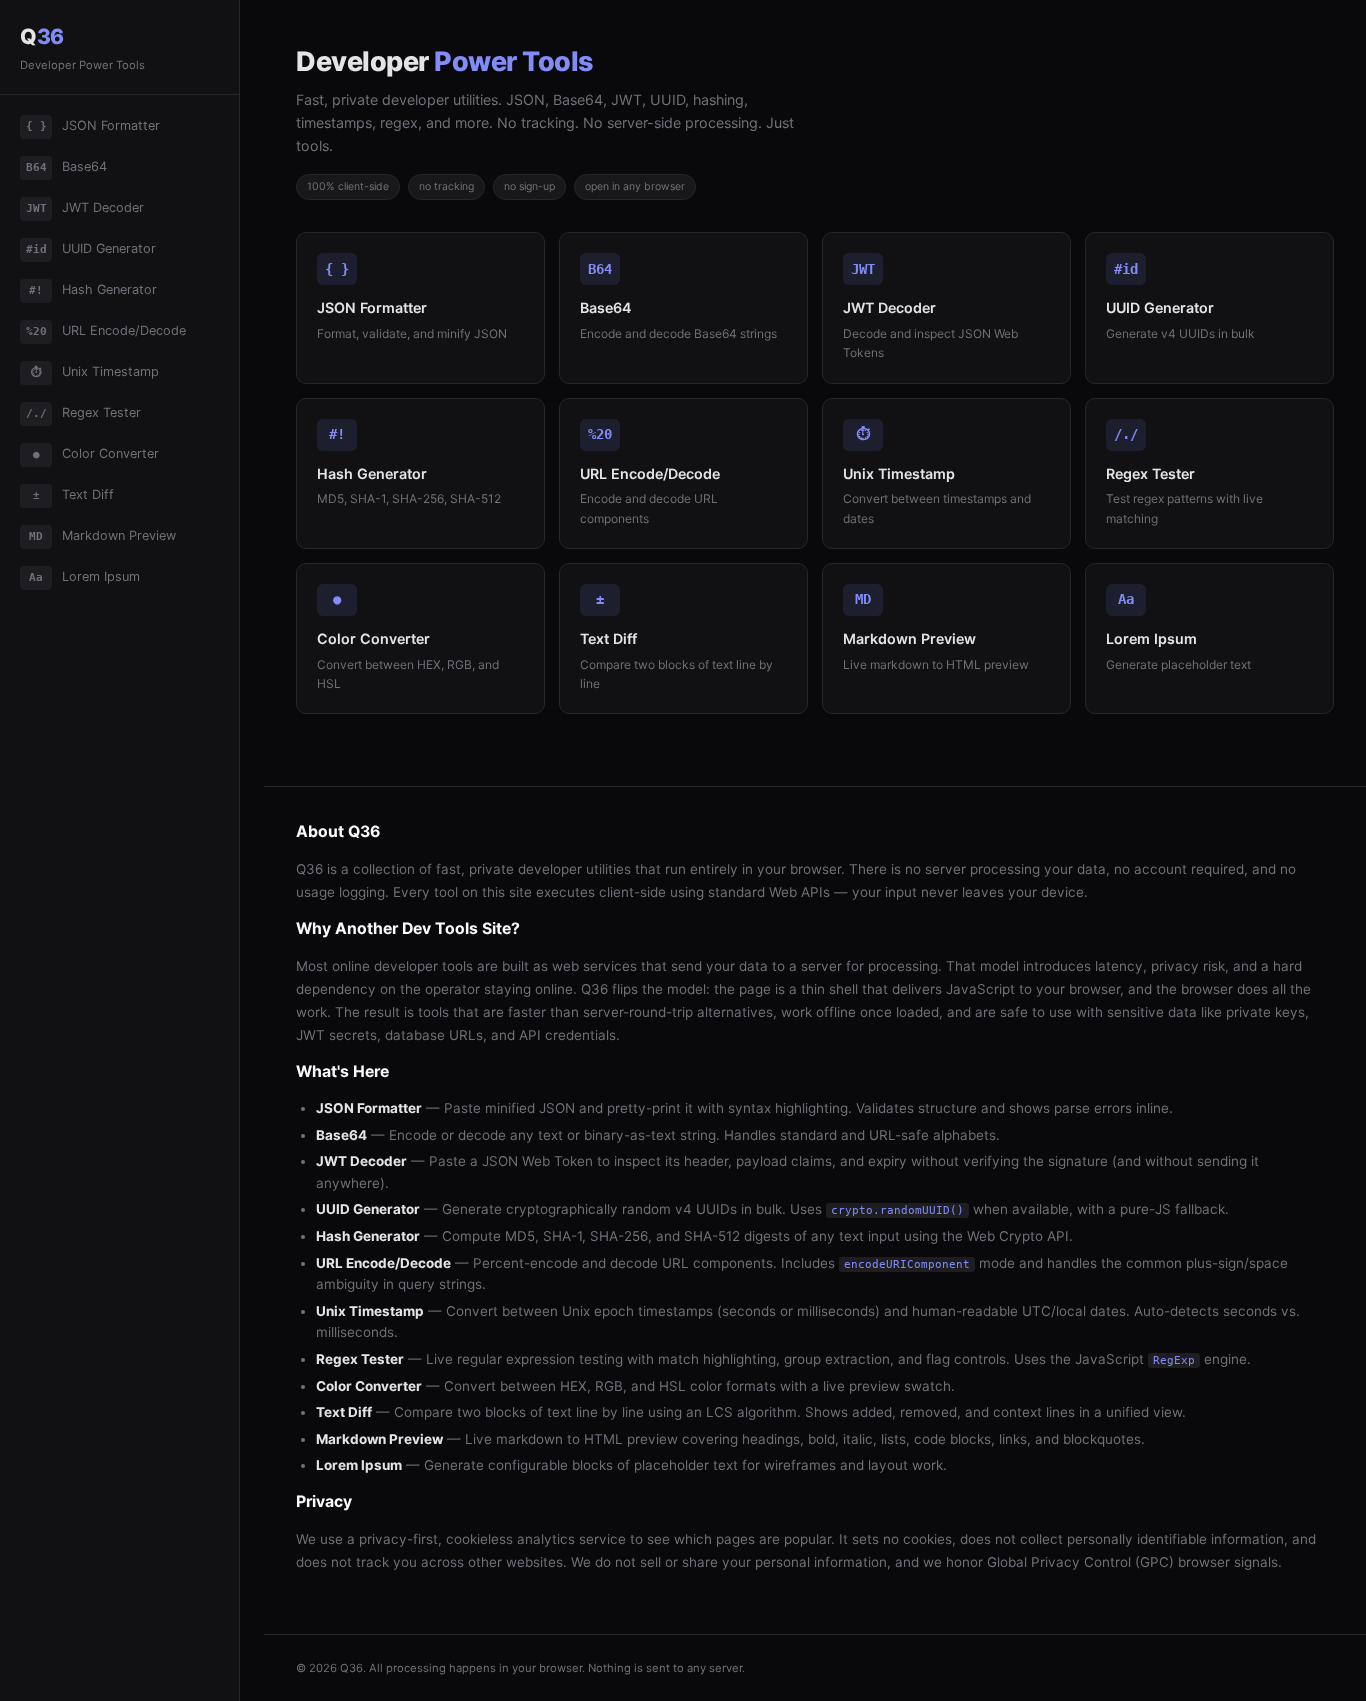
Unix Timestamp (95, 371)
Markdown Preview (102, 535)
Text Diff (74, 494)
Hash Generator (93, 289)
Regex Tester (84, 412)
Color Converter (96, 453)
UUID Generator (91, 248)
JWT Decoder (85, 207)
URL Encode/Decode (106, 330)
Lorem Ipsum (84, 576)
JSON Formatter (93, 125)
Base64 (67, 166)
